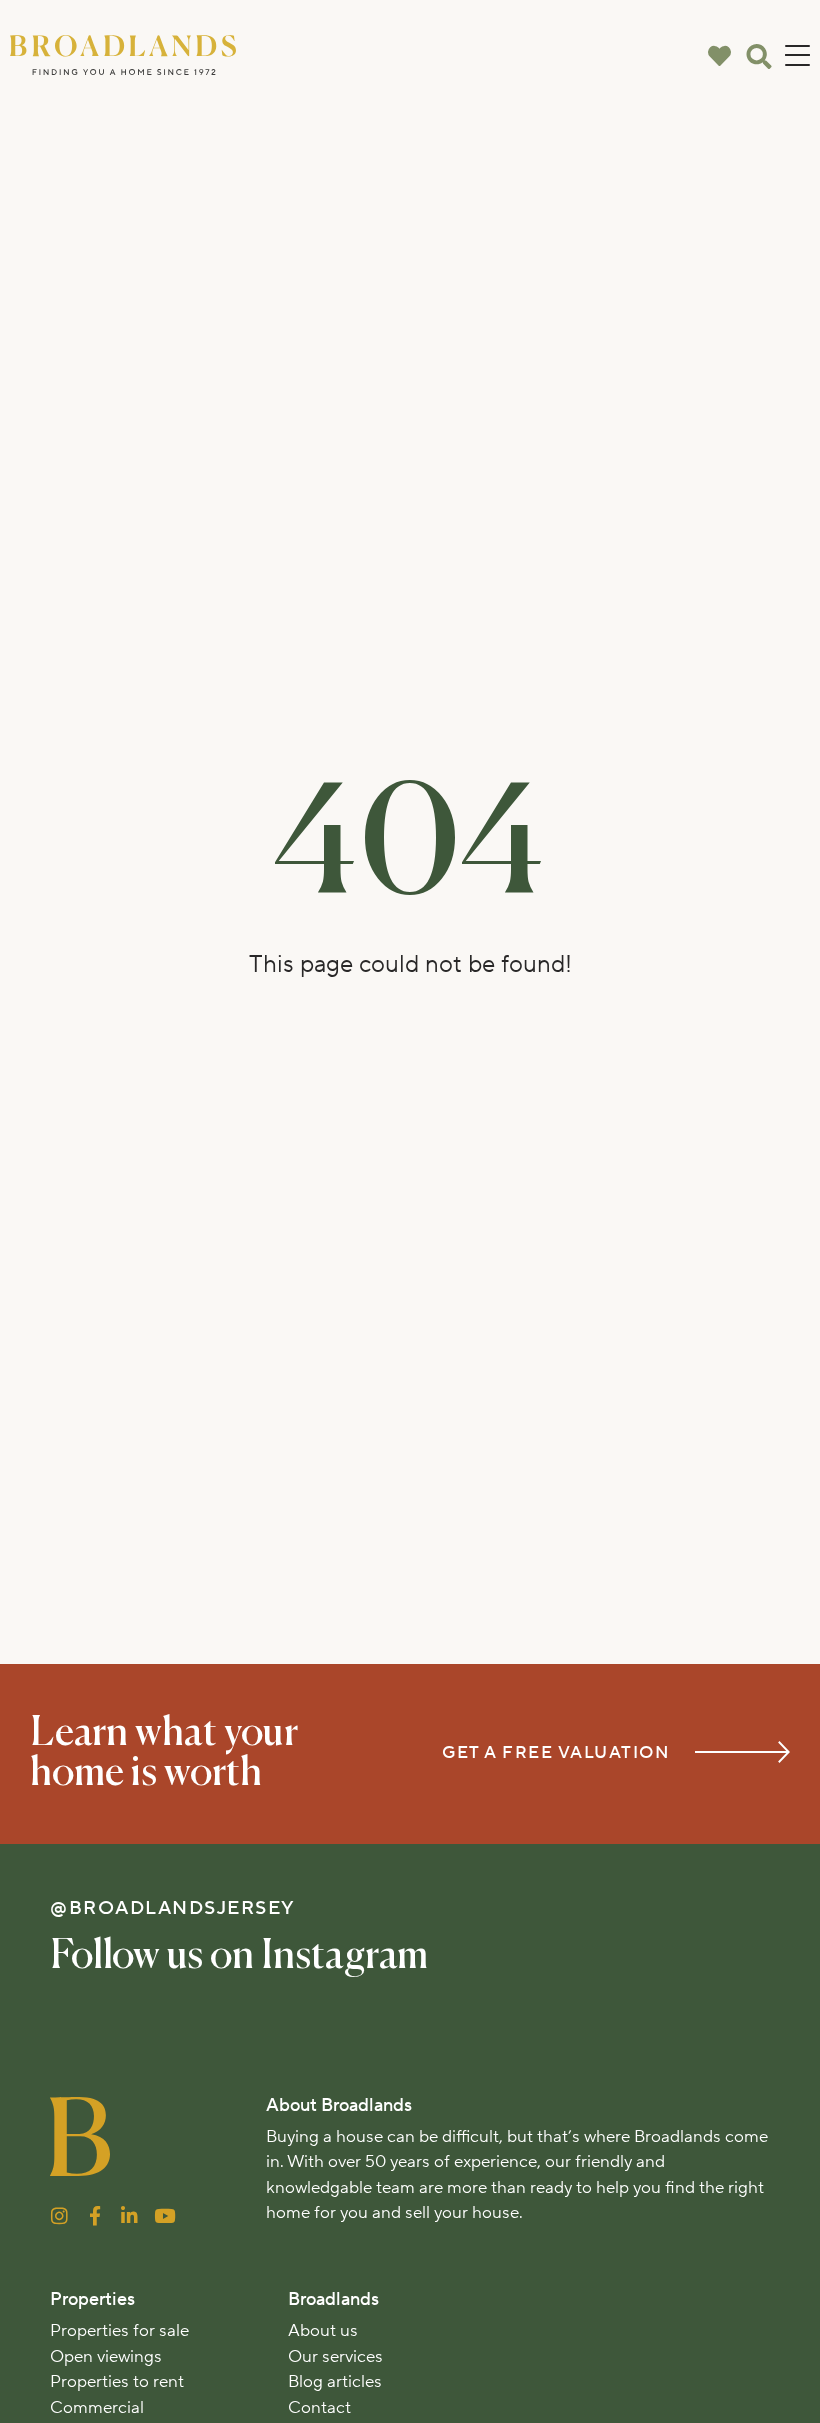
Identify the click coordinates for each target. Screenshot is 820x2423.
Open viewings (106, 2357)
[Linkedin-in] (129, 2215)
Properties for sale (119, 2331)
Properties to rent (117, 2382)
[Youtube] (164, 2215)
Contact (319, 2408)
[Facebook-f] (94, 2215)
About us (323, 2331)
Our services (335, 2357)
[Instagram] (59, 2215)
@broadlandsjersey (173, 1908)
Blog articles (335, 2382)
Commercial (97, 2408)
